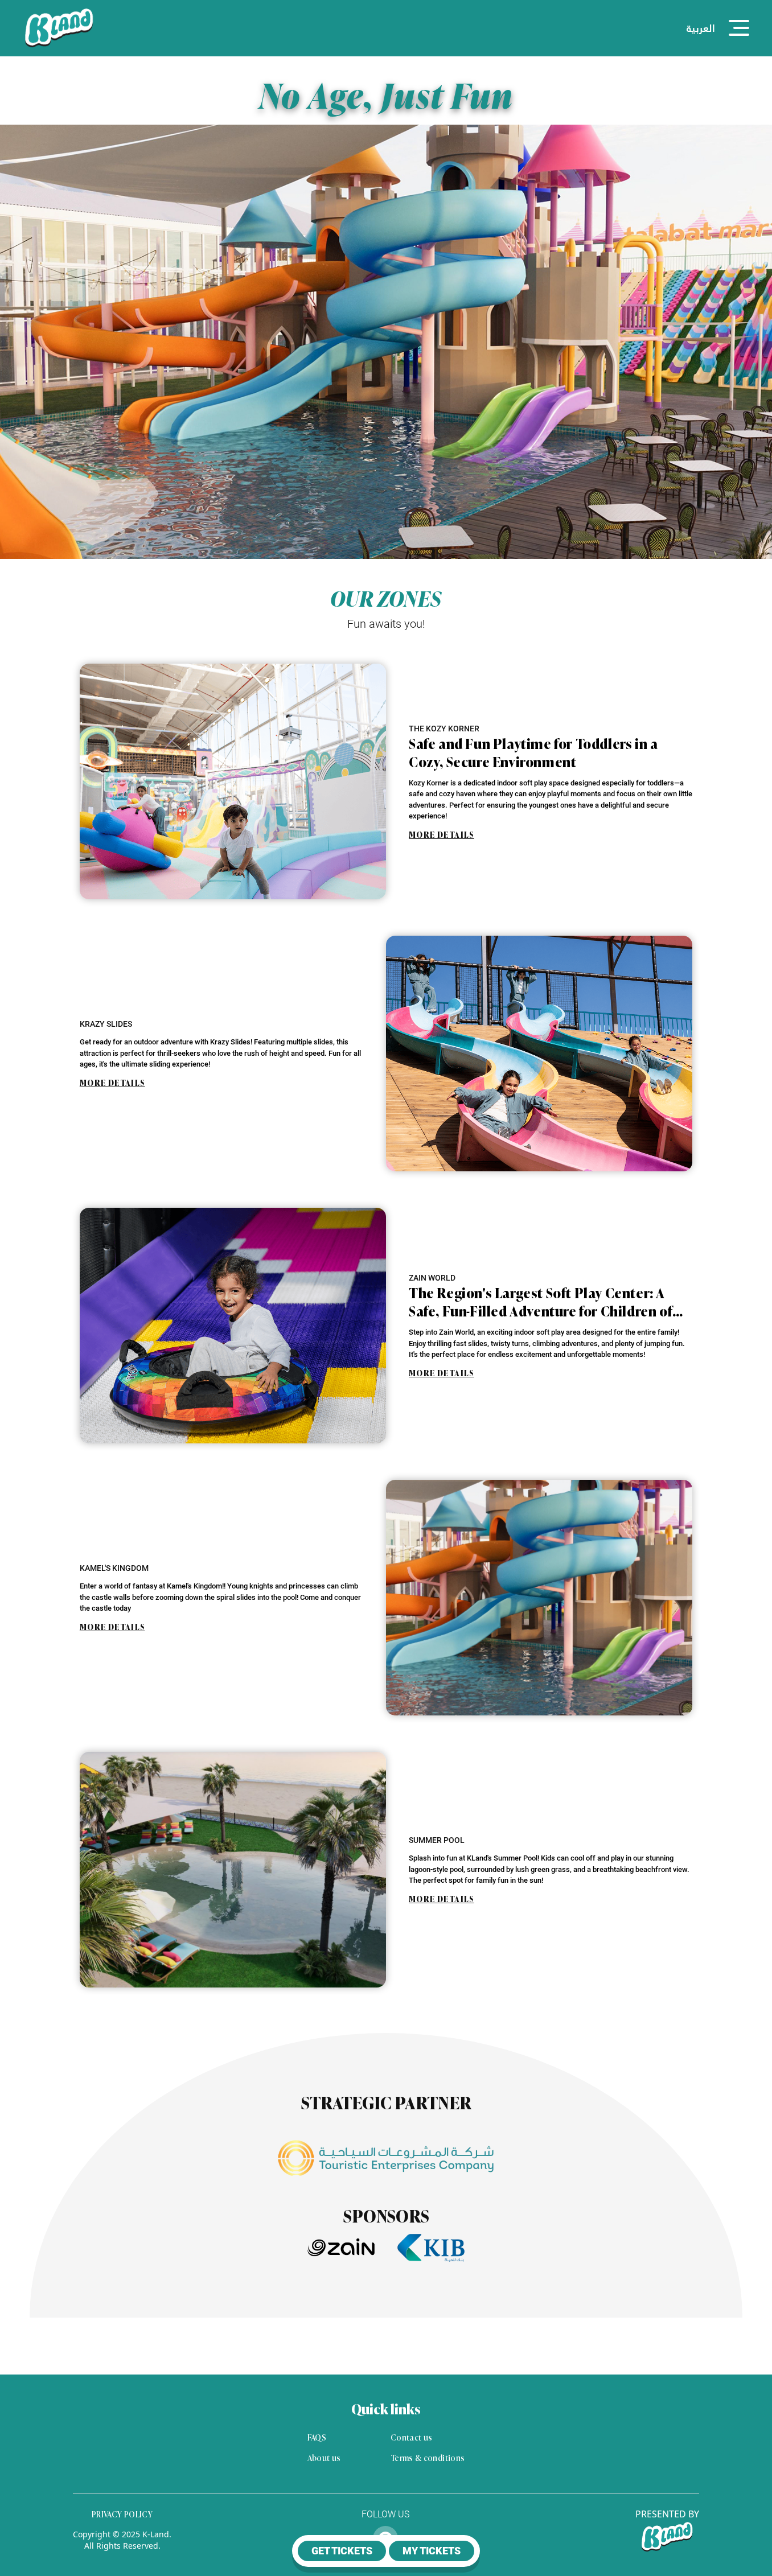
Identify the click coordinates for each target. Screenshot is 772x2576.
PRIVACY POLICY (122, 2514)
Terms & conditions (428, 2458)
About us (324, 2458)
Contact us (412, 2437)
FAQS (317, 2437)
